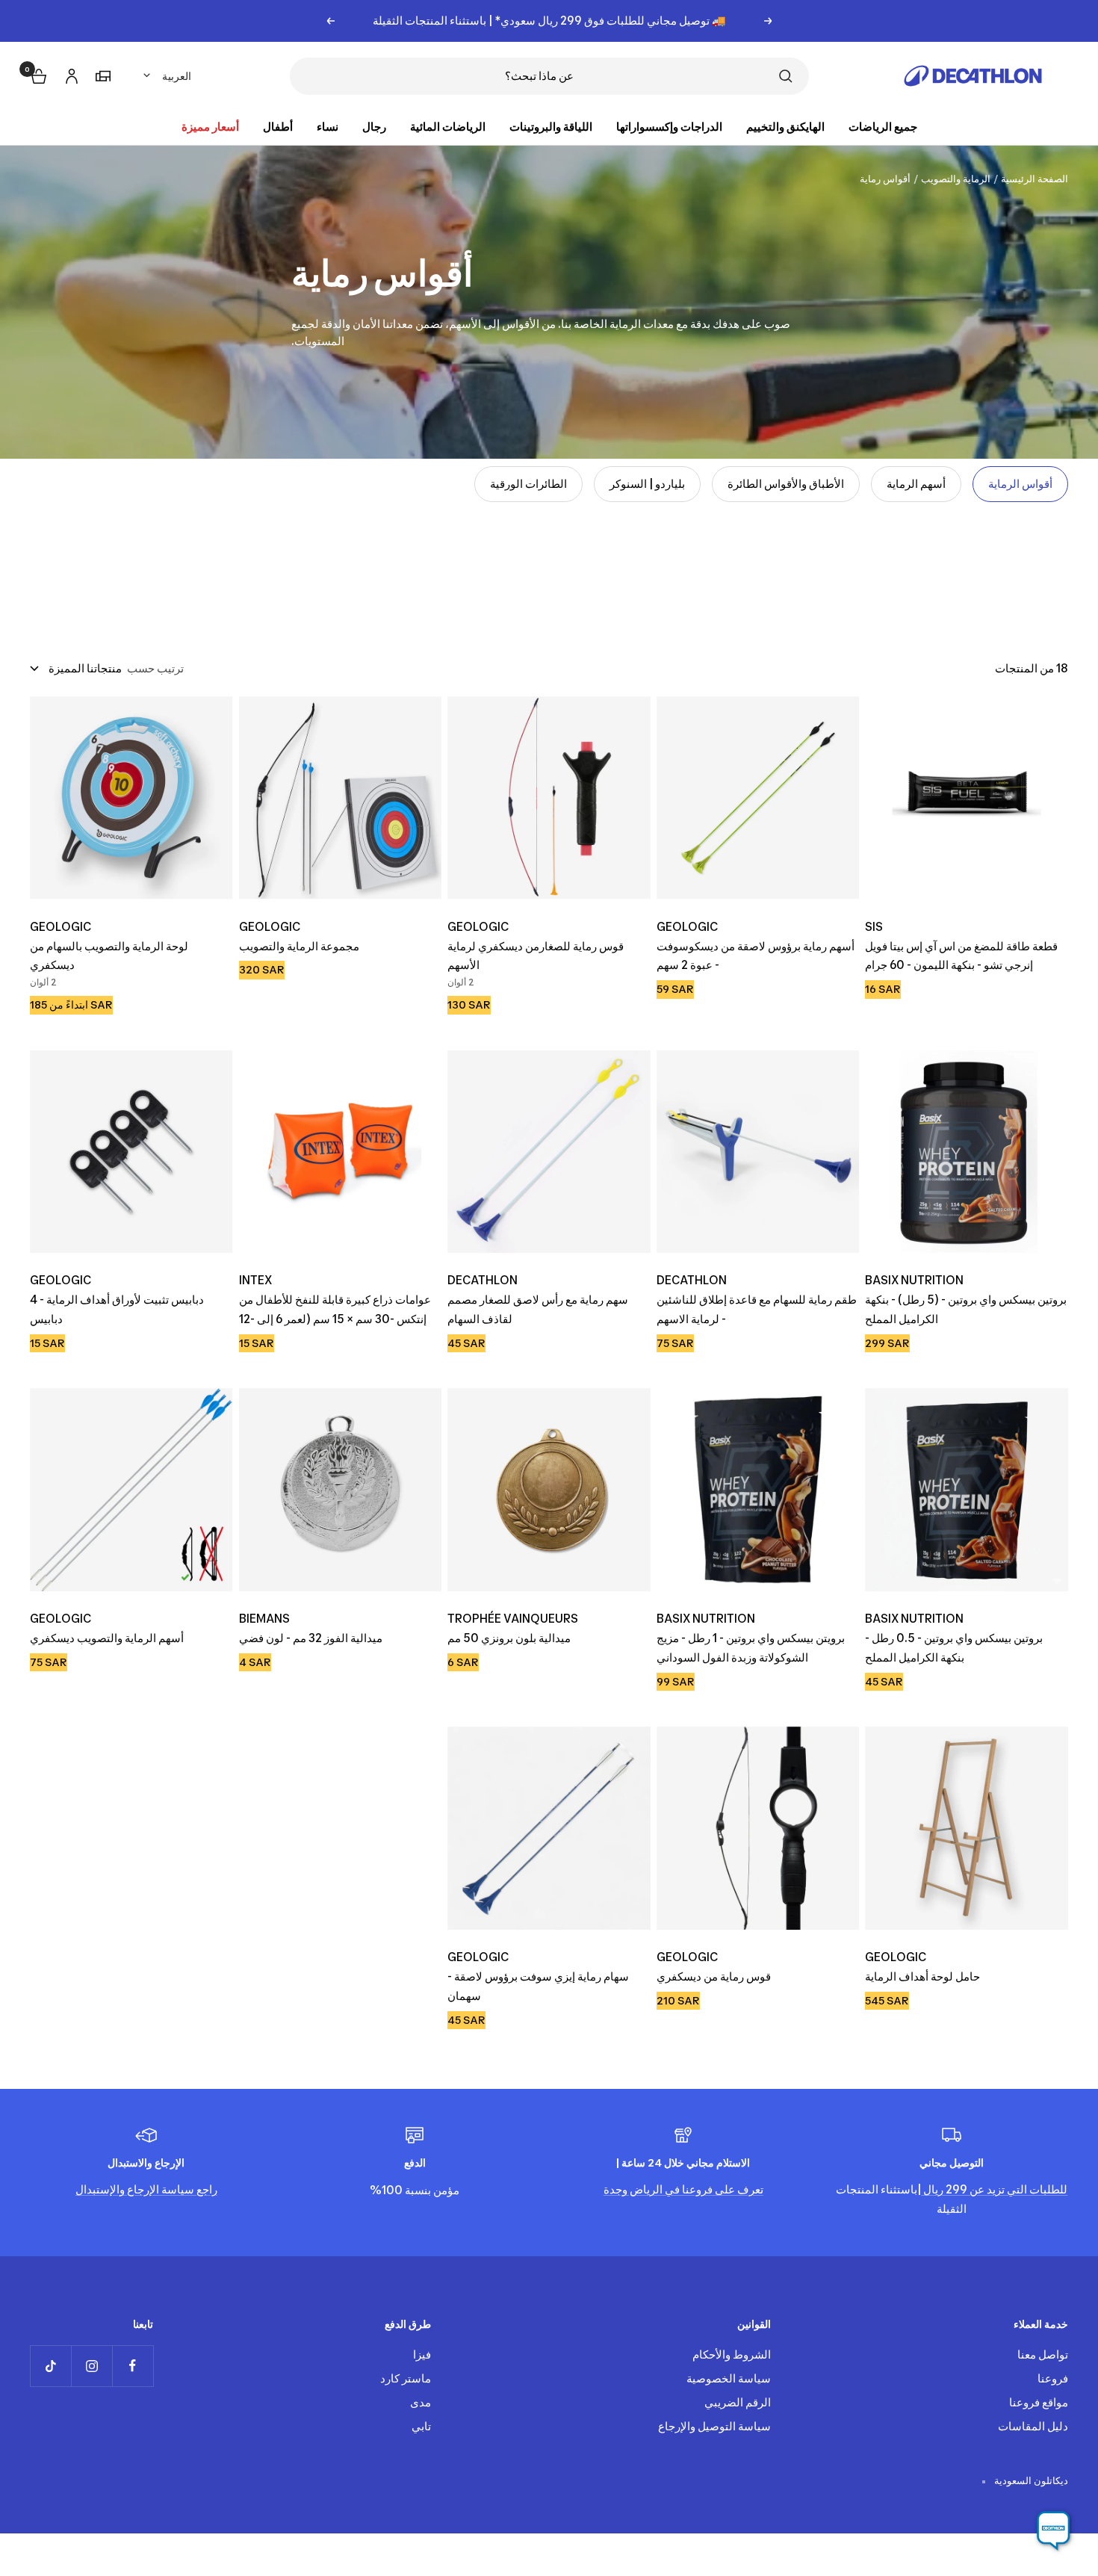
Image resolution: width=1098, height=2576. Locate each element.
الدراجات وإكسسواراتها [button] (669, 127)
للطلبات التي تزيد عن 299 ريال (994, 2189)
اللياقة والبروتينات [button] (551, 127)
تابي (421, 2426)
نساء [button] (328, 127)
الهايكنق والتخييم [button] (785, 127)
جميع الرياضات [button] (883, 127)
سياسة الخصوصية (729, 2378)
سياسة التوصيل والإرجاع (714, 2426)
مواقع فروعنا (1039, 2402)
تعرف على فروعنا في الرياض (695, 2189)
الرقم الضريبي (738, 2402)
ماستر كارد (406, 2378)
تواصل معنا (1043, 2354)
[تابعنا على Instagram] (91, 2366)
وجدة (615, 2189)
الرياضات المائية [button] (448, 127)
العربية (177, 76)
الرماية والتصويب (956, 179)
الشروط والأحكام (732, 2354)
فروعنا (1053, 2378)
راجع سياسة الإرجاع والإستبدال (146, 2189)
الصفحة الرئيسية (1035, 179)
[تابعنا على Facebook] (133, 2366)
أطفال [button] (278, 127)
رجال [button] (374, 127)
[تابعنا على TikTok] (50, 2366)
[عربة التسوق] (37, 74)
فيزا (422, 2354)
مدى (421, 2402)
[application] (1053, 2531)
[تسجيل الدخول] (69, 74)
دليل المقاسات (1033, 2426)
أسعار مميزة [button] (210, 127)
